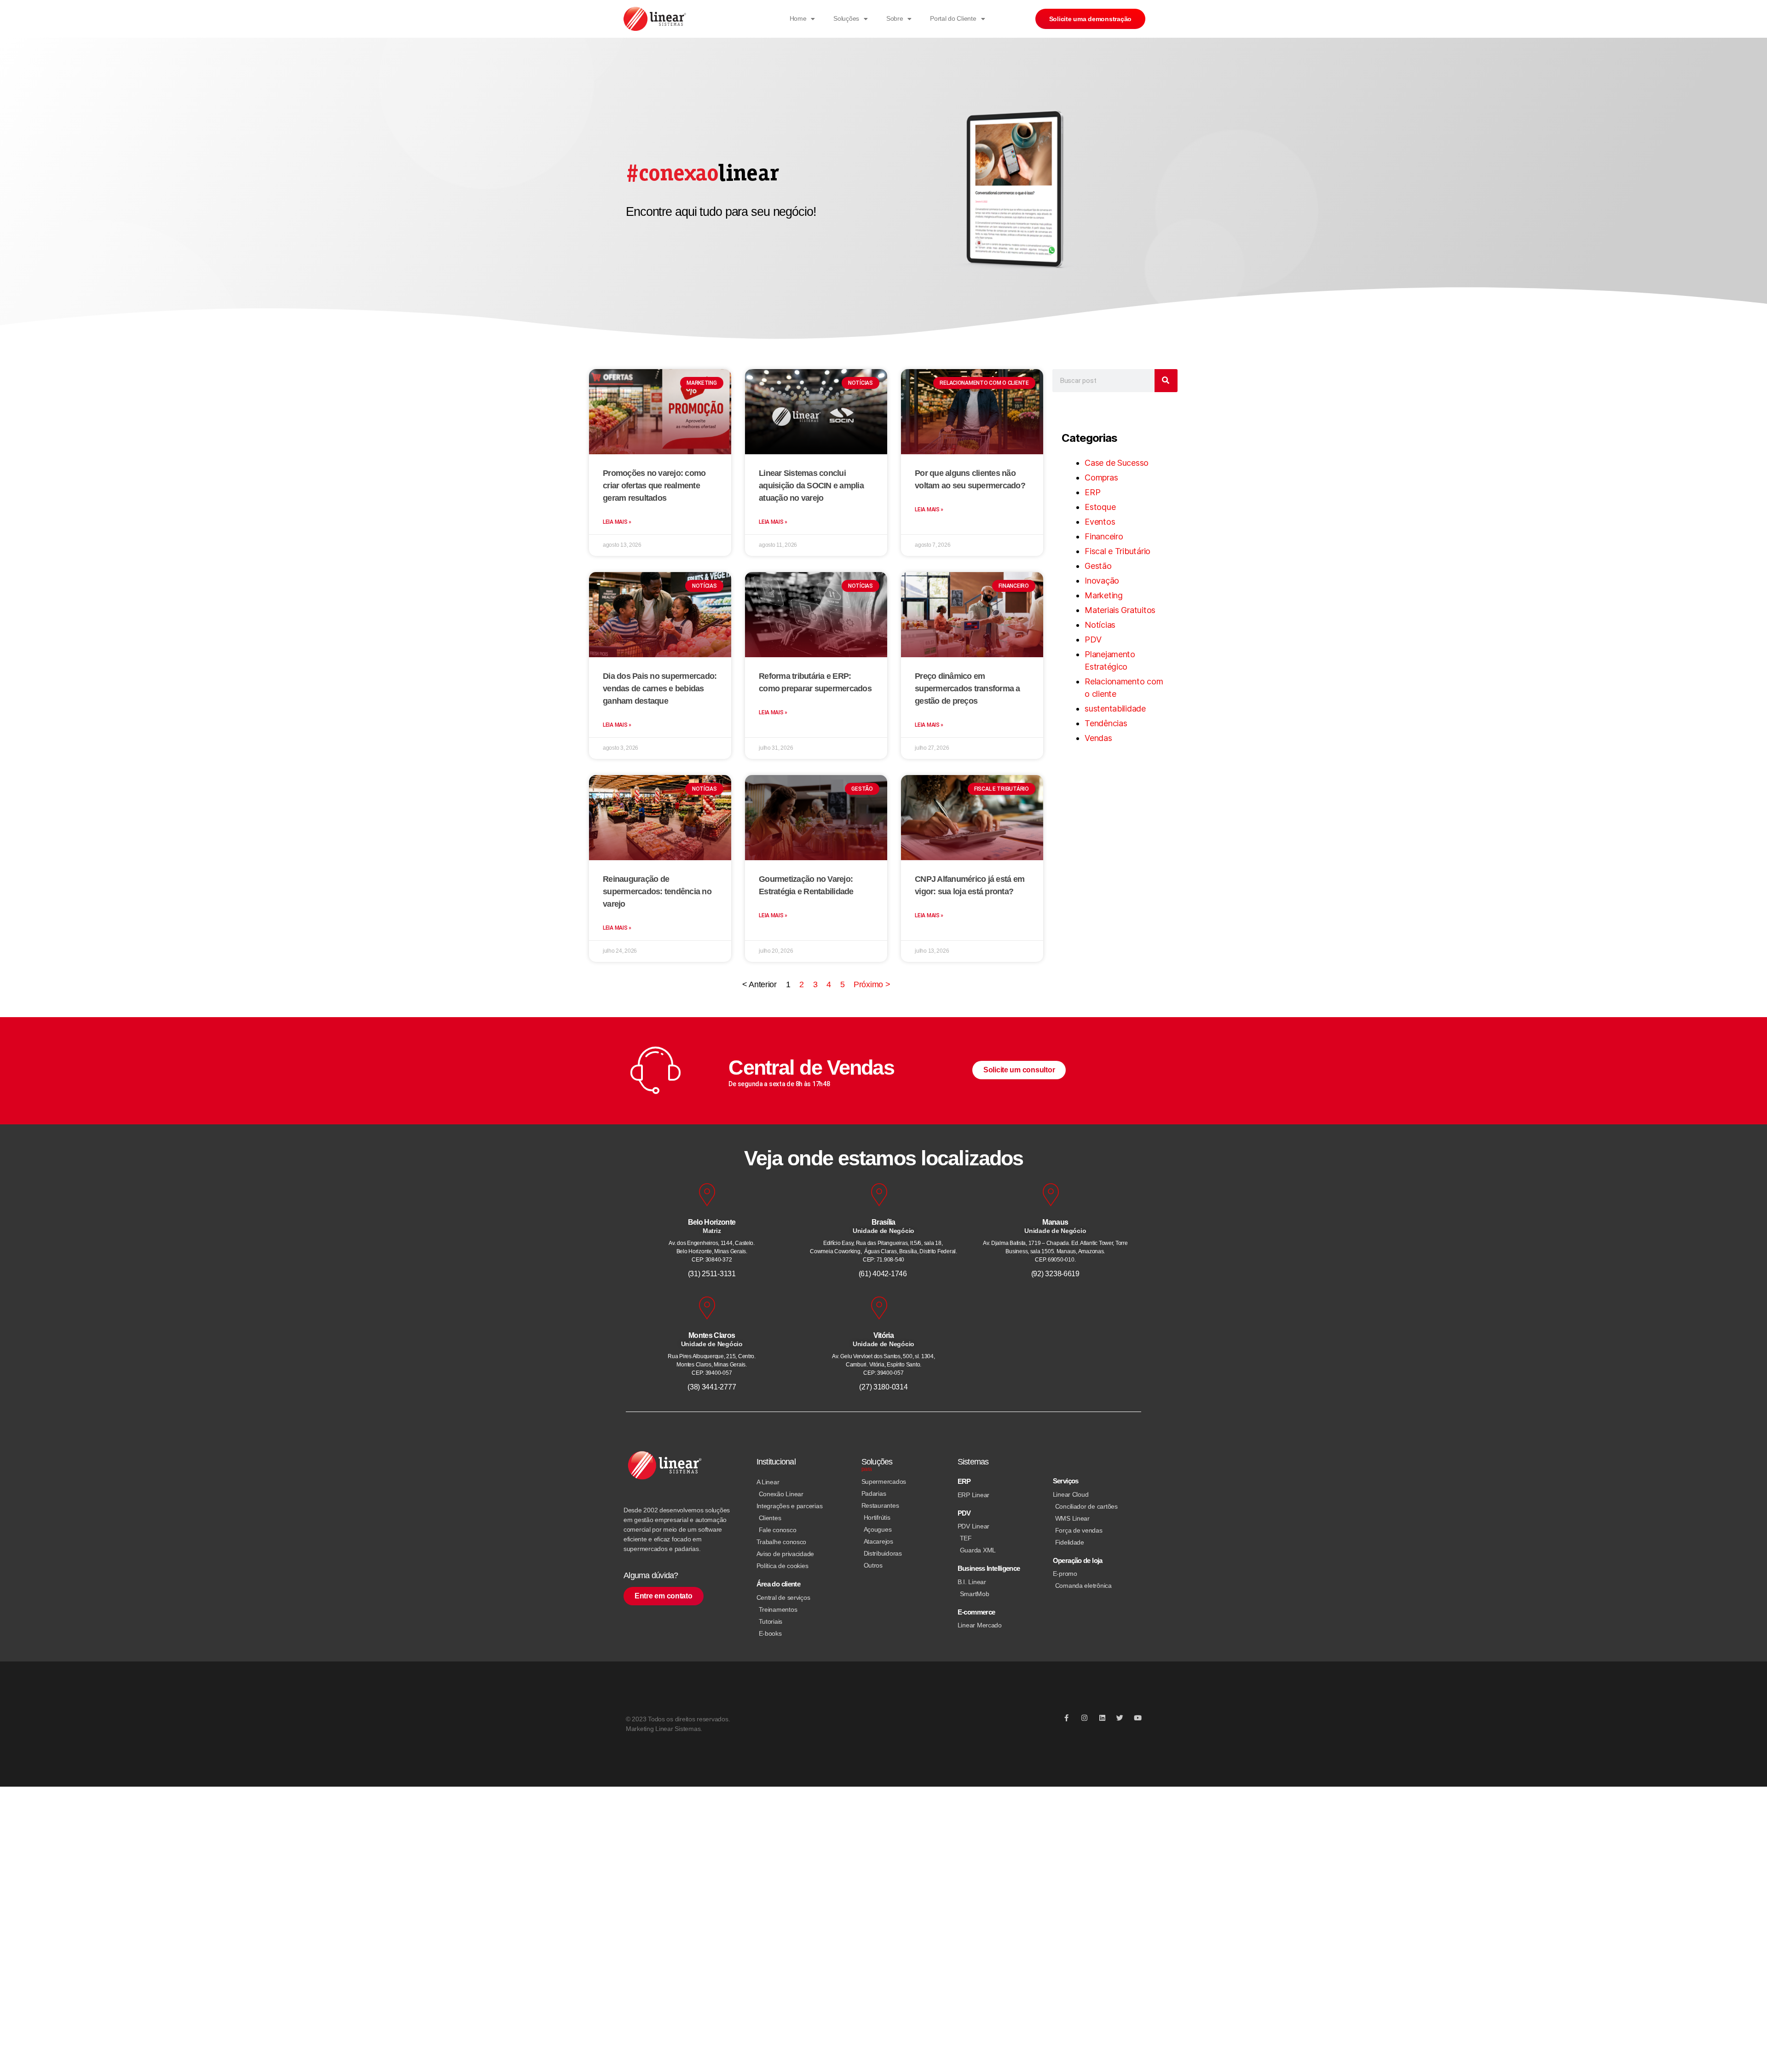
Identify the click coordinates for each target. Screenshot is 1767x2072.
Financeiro (1104, 536)
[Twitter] (1120, 1718)
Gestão (1098, 566)
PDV (1093, 640)
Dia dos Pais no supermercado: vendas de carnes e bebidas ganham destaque (660, 689)
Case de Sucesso (1117, 463)
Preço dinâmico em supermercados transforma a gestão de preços (967, 689)
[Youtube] (1138, 1718)
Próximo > (872, 984)
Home (798, 18)
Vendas (1098, 738)
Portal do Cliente (953, 18)
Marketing (1104, 595)
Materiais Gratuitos (1120, 610)
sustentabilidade (1115, 709)
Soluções (846, 18)
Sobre (895, 18)
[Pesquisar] (1166, 381)
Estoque (1100, 507)
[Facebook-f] (1066, 1718)
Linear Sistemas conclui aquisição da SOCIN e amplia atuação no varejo (811, 486)
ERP (1092, 492)
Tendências (1106, 723)
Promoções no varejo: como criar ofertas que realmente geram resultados (654, 486)
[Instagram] (1084, 1718)
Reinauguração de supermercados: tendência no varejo (657, 891)
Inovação (1102, 581)
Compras (1101, 477)
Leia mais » (617, 522)
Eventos (1100, 522)
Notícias (1100, 625)
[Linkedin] (1102, 1718)
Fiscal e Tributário (1117, 551)
